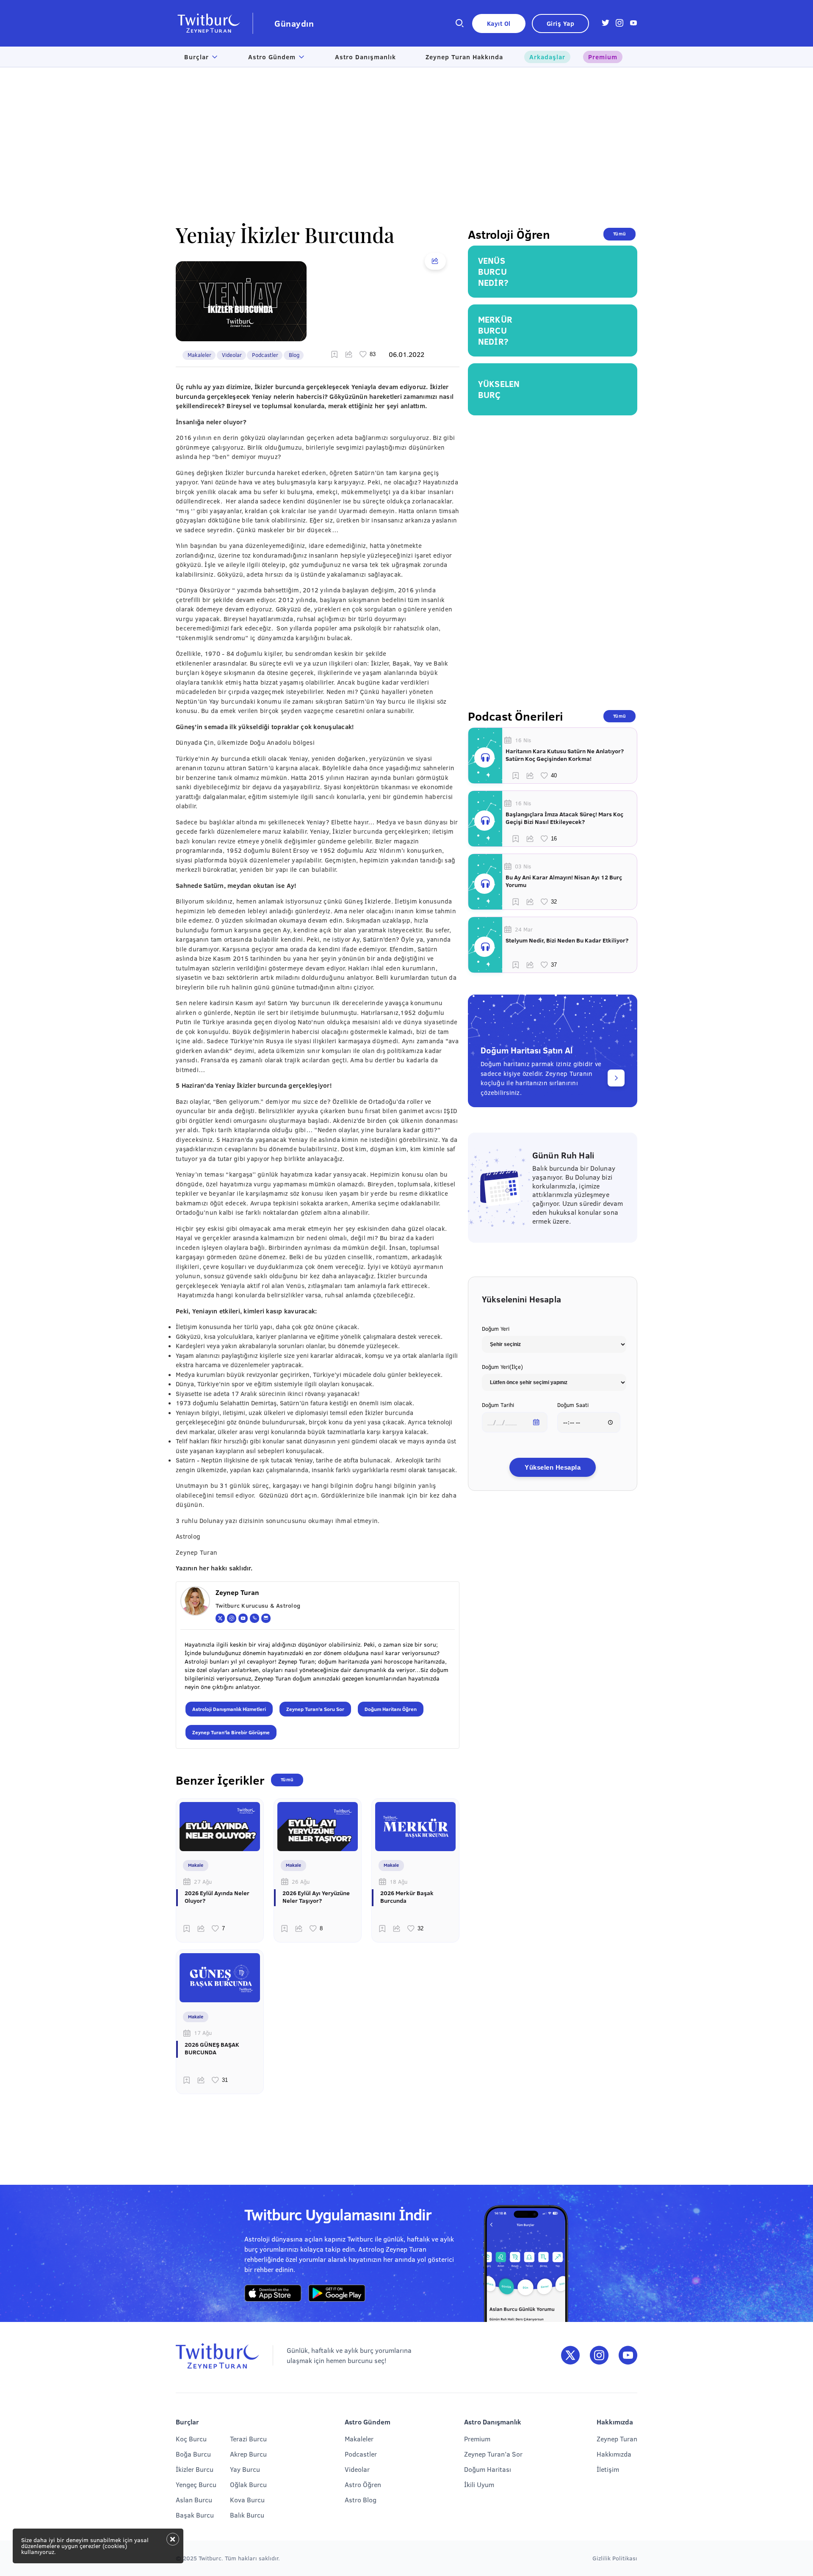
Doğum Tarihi (498, 1405)
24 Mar (524, 929)
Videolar (232, 355)
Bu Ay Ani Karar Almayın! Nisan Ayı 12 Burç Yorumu (564, 881)
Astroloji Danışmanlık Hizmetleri (229, 1709)
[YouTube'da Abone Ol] (628, 2356)
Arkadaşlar (547, 57)
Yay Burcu (245, 2469)
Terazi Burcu (248, 2439)
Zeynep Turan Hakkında (464, 57)
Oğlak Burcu (248, 2484)
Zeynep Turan (617, 2439)
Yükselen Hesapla (553, 1467)
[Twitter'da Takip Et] (570, 2356)
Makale (196, 1865)
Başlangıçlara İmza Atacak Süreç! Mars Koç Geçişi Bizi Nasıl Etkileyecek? (564, 818)
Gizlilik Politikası (615, 2558)
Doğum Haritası (488, 2469)
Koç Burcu (191, 2439)
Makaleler (199, 355)
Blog (294, 355)
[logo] (214, 23)
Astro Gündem (272, 57)
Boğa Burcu (193, 2454)
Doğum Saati (573, 1405)
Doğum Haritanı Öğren (391, 1709)
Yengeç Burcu (196, 2484)
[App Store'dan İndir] (273, 2294)
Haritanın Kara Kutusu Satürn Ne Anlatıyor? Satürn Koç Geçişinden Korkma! (565, 755)
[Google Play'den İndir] (337, 2294)
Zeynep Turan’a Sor (493, 2454)
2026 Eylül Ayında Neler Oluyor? (217, 1897)
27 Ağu (203, 1882)
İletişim (608, 2469)
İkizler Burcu (195, 2469)
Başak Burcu (195, 2515)
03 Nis (523, 866)
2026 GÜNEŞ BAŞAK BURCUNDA (212, 2048)
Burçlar (196, 57)
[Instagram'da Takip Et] (599, 2356)
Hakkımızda (614, 2454)
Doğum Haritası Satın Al (527, 1050)
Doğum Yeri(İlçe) (502, 1367)
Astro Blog (361, 2500)
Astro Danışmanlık (365, 57)
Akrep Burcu (248, 2454)
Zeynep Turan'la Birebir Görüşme (231, 1732)
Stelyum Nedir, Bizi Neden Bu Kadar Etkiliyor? (567, 940)
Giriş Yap (561, 23)
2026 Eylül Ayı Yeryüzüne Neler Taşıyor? (316, 1897)
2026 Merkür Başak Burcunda (407, 1897)
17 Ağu (203, 2033)
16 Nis (523, 740)
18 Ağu (398, 1882)
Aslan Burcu (194, 2500)
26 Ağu (301, 1882)
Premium (603, 57)
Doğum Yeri (496, 1329)
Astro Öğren (363, 2484)
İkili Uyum (479, 2484)
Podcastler (265, 355)
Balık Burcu (247, 2515)
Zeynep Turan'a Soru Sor (315, 1709)
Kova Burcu (247, 2500)
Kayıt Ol (499, 23)
